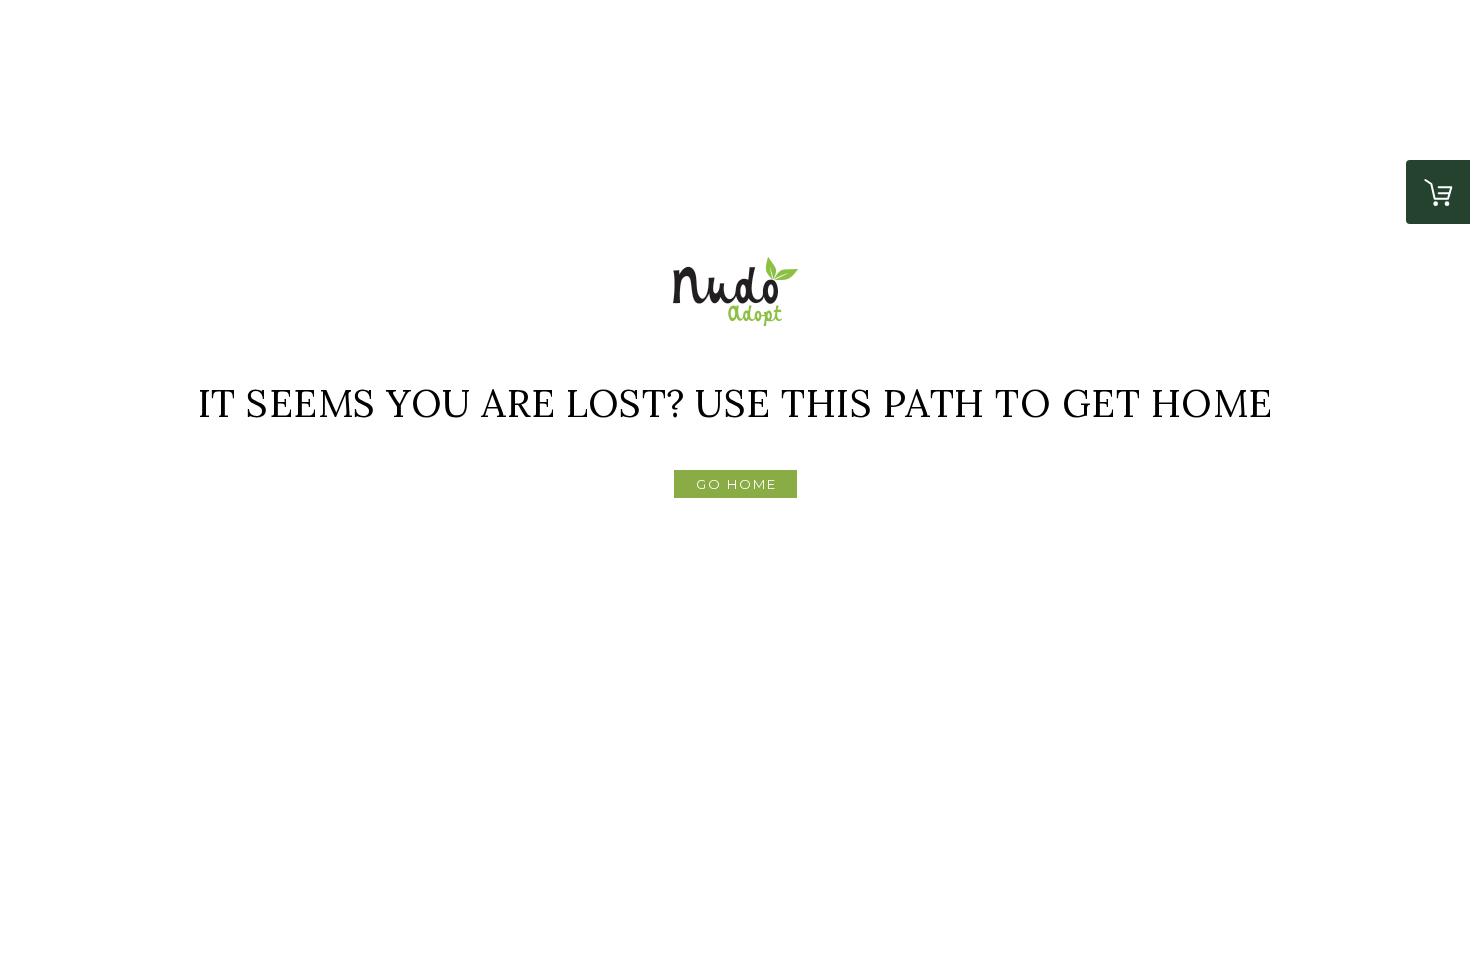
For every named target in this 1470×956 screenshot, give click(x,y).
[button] (735, 484)
